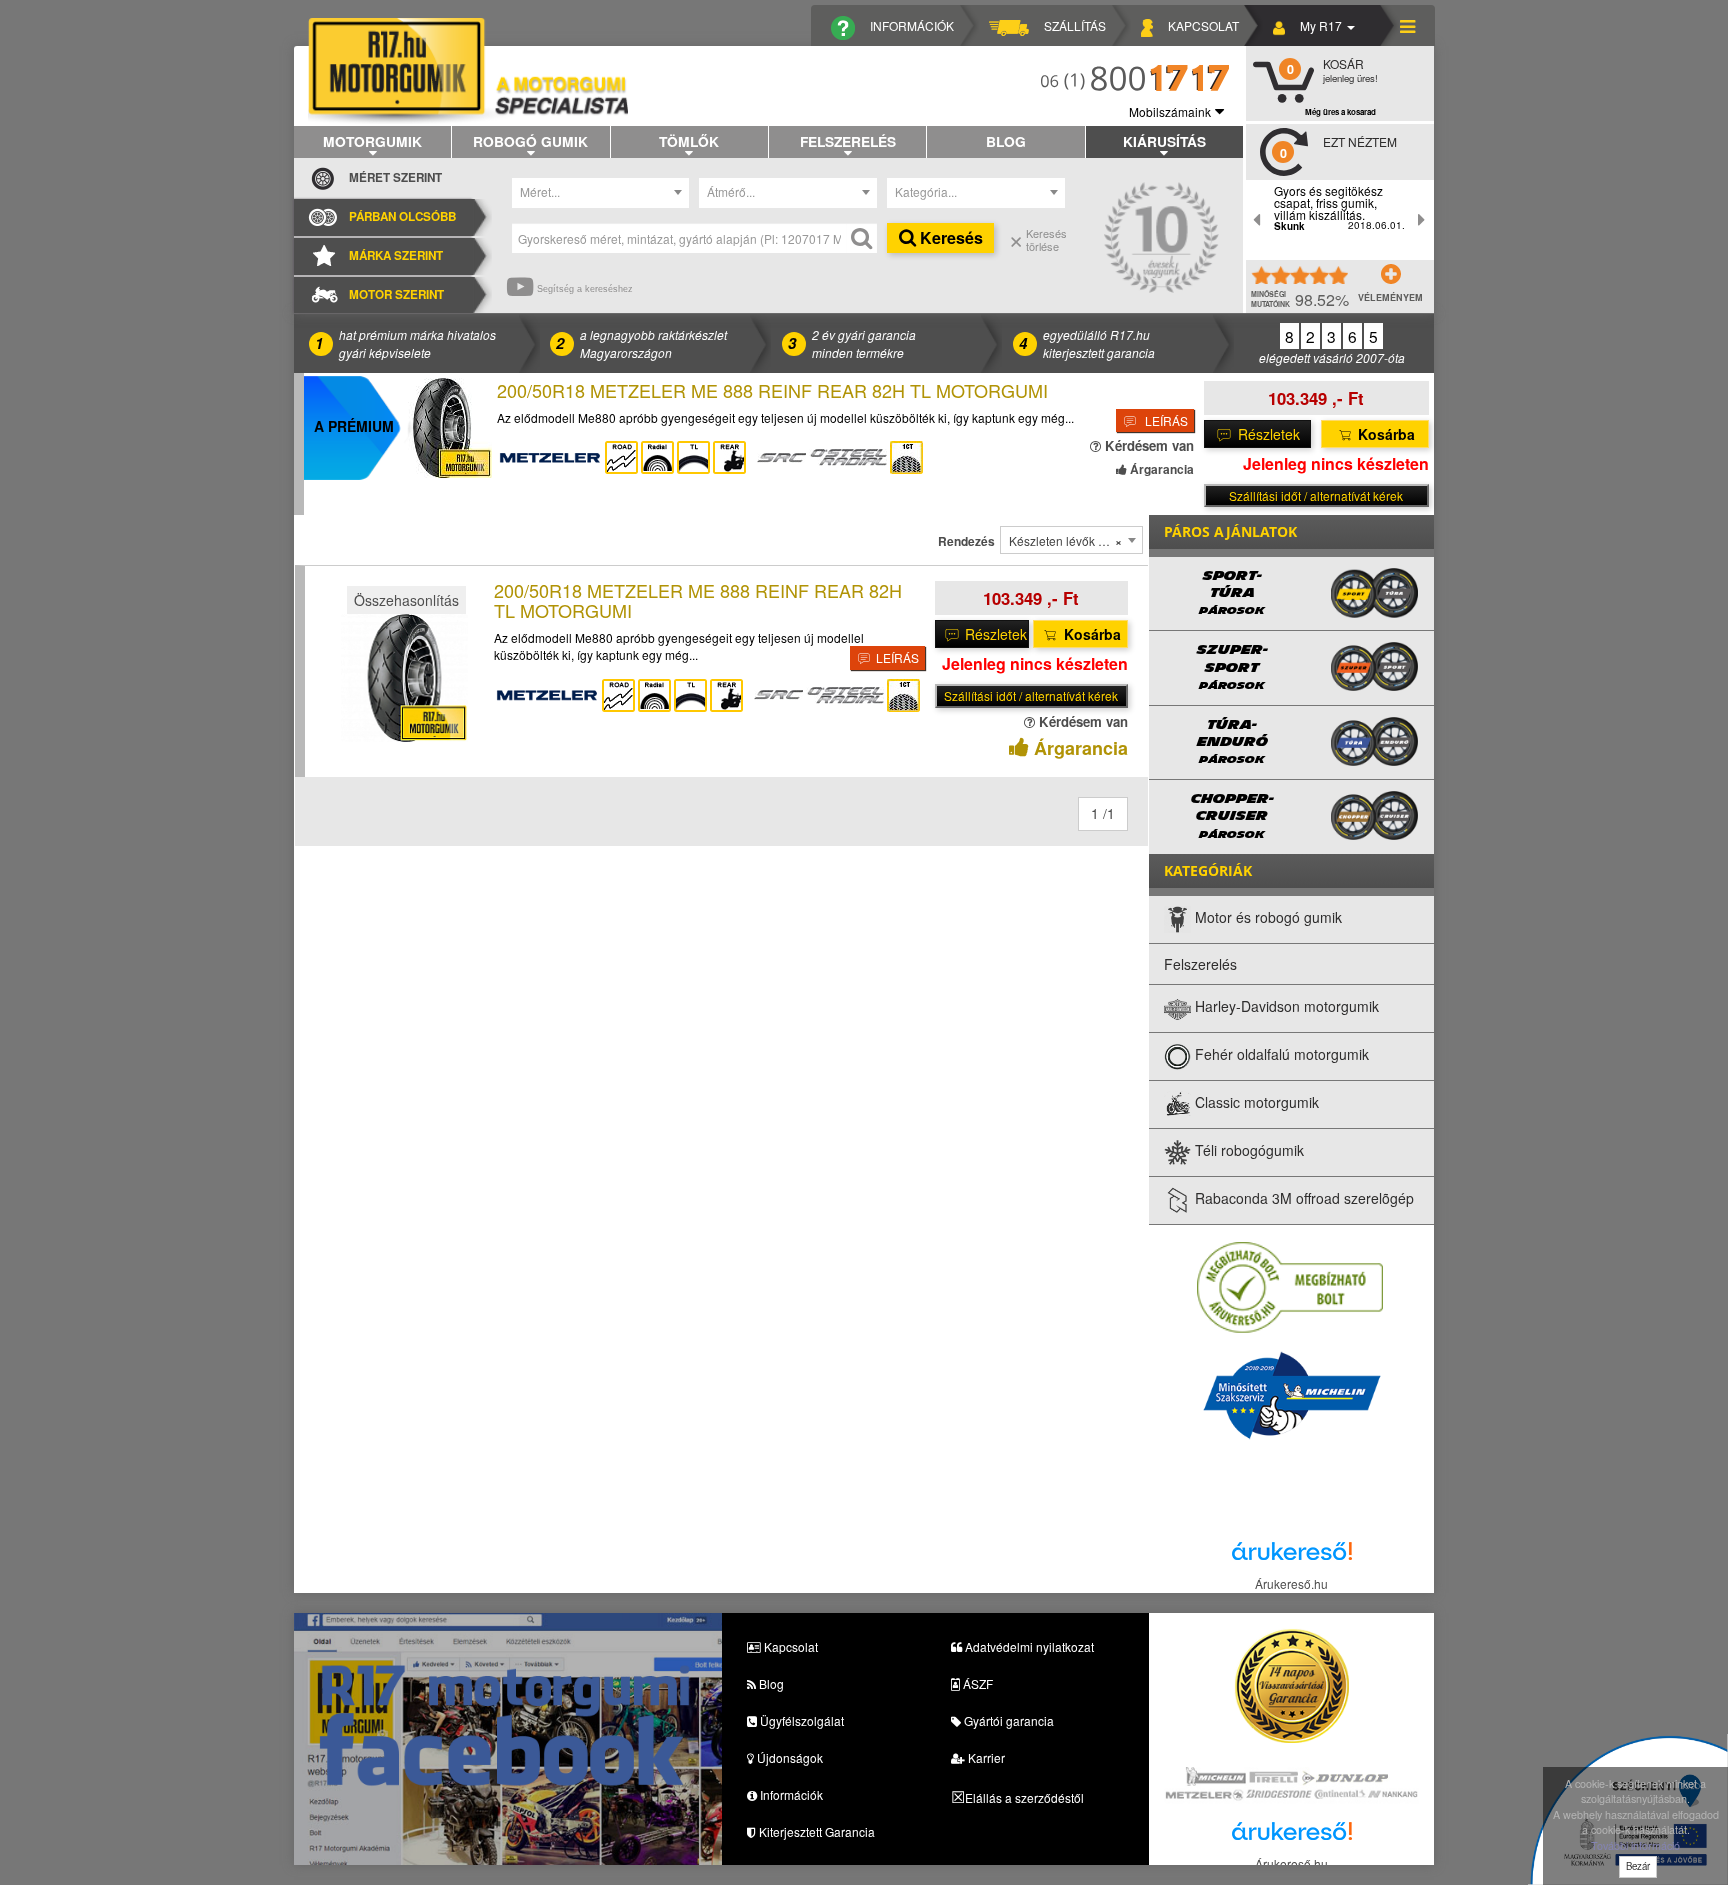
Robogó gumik (530, 141)
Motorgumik (372, 141)
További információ (1635, 1845)
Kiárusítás (1164, 141)
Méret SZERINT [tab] (395, 177)
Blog (1006, 141)
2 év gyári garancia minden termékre (864, 343)
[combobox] (601, 193)
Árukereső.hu (1291, 1583)
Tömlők (689, 141)
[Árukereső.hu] (1292, 1556)
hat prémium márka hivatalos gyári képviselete (417, 343)
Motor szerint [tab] (396, 294)
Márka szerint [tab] (396, 255)
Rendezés (966, 541)
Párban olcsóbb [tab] (402, 216)
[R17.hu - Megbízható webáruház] (1290, 1285)
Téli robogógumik (1247, 1150)
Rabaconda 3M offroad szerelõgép (1302, 1198)
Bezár (1638, 1866)
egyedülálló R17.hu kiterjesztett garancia (1099, 343)
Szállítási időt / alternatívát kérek (1316, 495)
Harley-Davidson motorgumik (1285, 1006)
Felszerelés (848, 141)
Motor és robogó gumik (1266, 917)
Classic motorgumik (1255, 1102)
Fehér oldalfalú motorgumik (1280, 1054)
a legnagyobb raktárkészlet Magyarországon (653, 343)
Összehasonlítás (406, 600)
